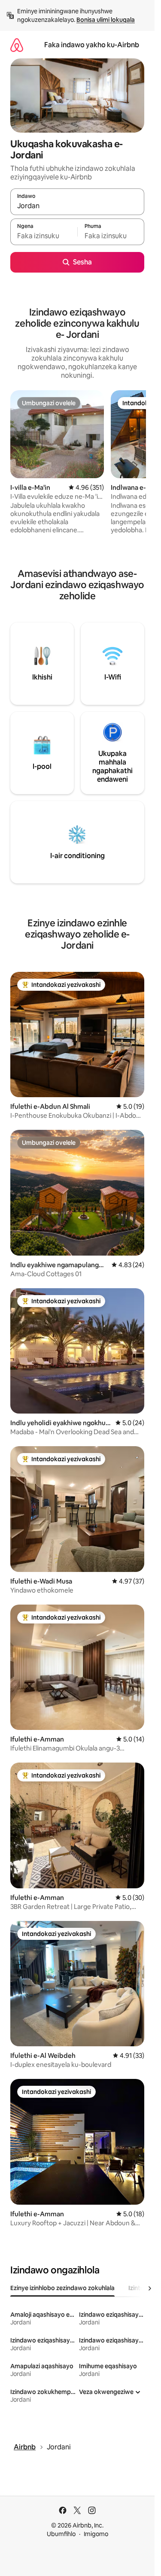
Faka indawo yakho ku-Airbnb (92, 45)
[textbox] (44, 236)
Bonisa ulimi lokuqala (106, 20)
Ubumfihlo (61, 2534)
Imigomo (96, 2534)
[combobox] (77, 206)
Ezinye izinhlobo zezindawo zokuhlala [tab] (62, 2288)
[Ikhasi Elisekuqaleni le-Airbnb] (17, 45)
